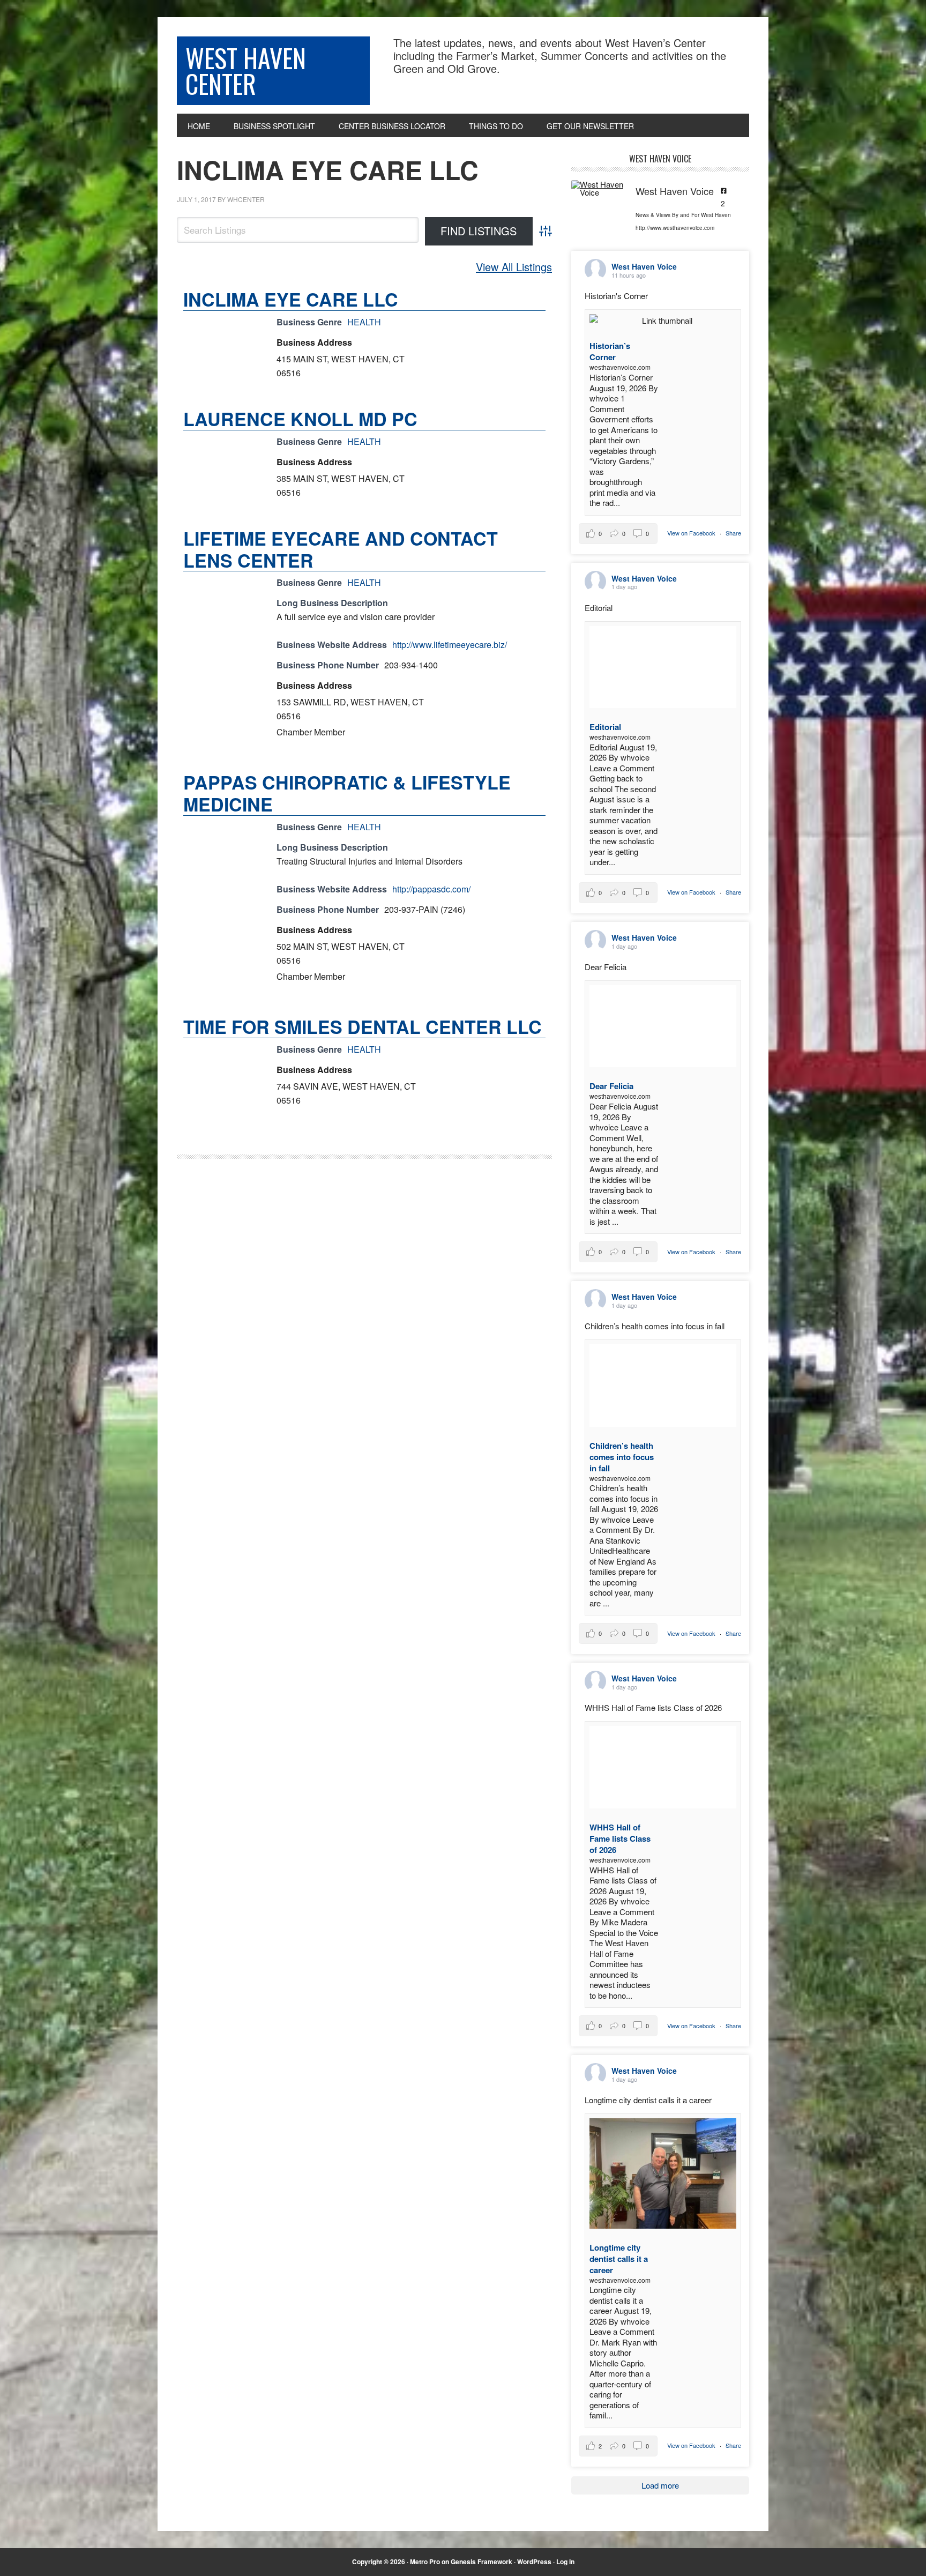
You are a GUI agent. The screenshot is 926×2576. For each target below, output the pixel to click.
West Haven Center (246, 70)
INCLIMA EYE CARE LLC (328, 170)
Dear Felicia (611, 1086)
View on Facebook (692, 533)
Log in (565, 2562)
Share (733, 533)
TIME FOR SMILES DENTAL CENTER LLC (363, 1026)
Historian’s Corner (610, 351)
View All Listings (514, 267)
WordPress (534, 2562)
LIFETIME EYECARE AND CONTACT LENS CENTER (341, 549)
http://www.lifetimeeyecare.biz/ (450, 645)
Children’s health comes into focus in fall (622, 1457)
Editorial (605, 727)
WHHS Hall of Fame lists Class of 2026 (620, 1838)
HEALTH (364, 322)
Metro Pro (425, 2562)
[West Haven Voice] (598, 188)
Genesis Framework (481, 2562)
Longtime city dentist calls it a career (619, 2259)
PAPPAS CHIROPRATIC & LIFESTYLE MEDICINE (347, 793)
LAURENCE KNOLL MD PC (300, 419)
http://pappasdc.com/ (431, 889)
